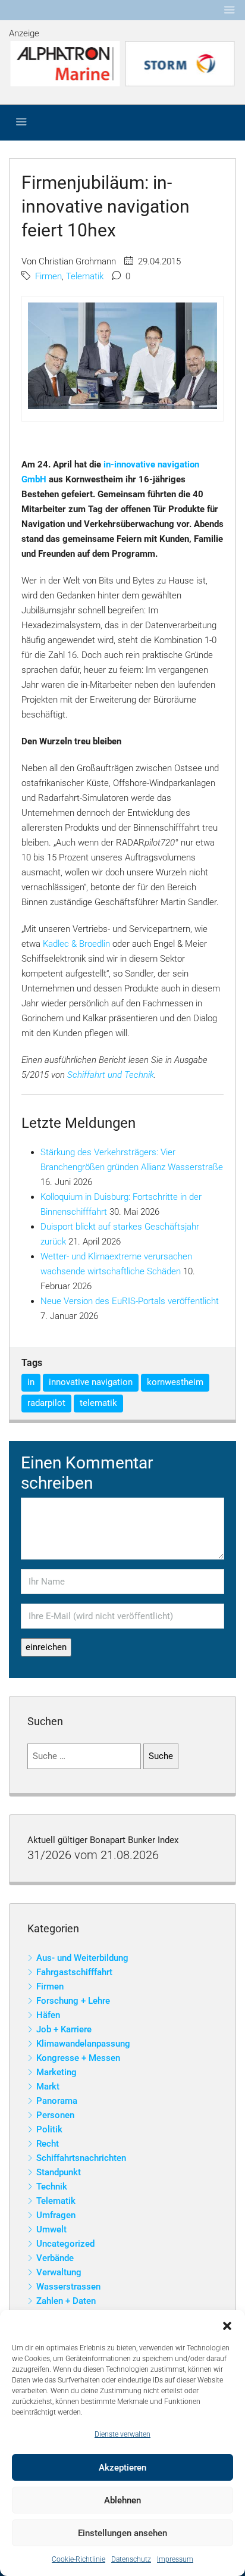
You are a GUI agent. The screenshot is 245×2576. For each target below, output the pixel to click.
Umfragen (56, 2215)
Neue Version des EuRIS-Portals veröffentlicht (130, 1301)
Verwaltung (59, 2272)
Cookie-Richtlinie (78, 2559)
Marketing (56, 2072)
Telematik (85, 276)
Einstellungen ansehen (122, 2533)
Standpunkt (59, 2172)
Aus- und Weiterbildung (82, 1958)
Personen (55, 2115)
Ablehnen (122, 2500)
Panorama (57, 2101)
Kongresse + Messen (78, 2058)
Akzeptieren (122, 2468)
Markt (48, 2087)
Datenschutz (131, 2559)
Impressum (175, 2559)
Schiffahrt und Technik (111, 1075)
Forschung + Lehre (73, 2001)
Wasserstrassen (68, 2287)
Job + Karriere (64, 2029)
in (31, 1382)
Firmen (48, 276)
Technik (52, 2187)
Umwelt (51, 2229)
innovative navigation (91, 1382)
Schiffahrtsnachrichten (81, 2158)
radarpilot (46, 1403)
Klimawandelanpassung (83, 2044)
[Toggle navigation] (230, 10)
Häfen (48, 2015)
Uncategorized (65, 2244)
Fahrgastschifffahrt (74, 1972)
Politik (49, 2129)
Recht (48, 2144)
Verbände (55, 2258)
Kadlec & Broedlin (76, 944)
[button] (227, 2325)
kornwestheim (175, 1382)
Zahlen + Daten (66, 2301)
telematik (98, 1403)
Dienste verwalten (122, 2434)
